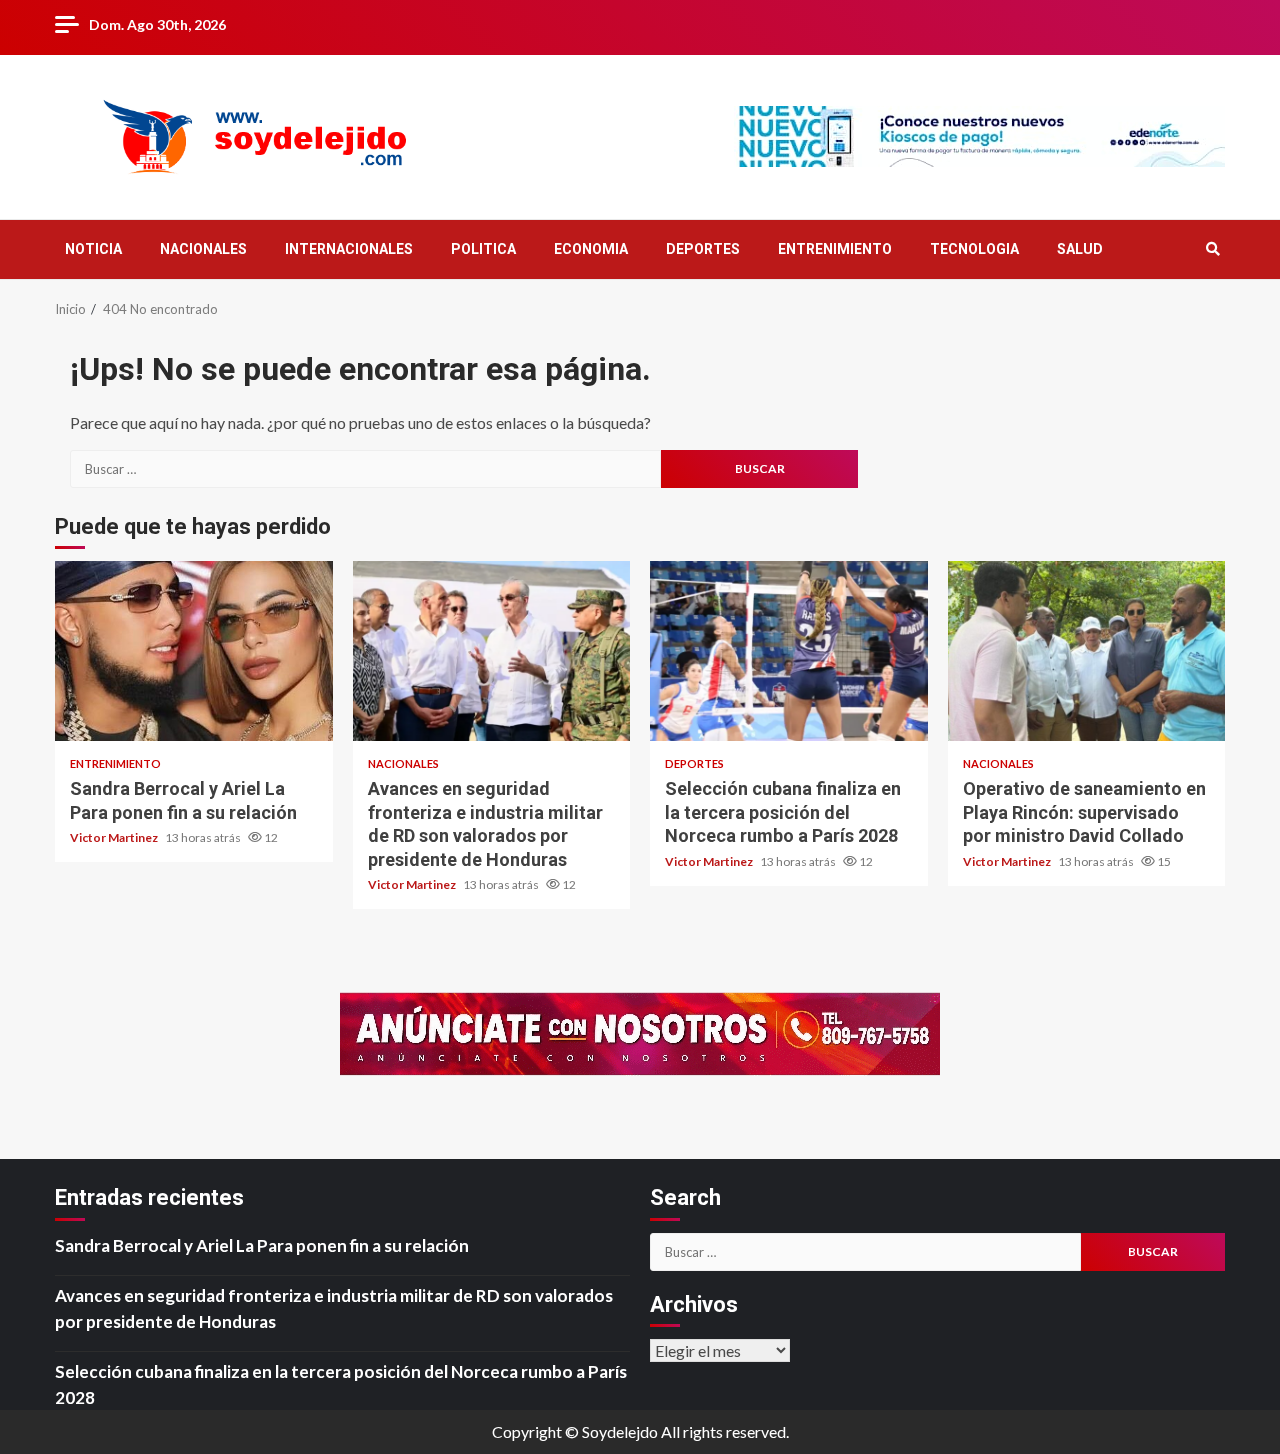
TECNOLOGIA (974, 249)
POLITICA (483, 249)
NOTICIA (93, 249)
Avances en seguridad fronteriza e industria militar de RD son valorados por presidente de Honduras (492, 651)
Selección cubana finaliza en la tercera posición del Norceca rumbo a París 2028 (789, 651)
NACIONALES (203, 249)
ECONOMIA (591, 249)
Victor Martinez (115, 837)
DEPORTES (703, 249)
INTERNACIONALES (349, 249)
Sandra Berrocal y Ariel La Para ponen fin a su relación (194, 651)
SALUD (1080, 249)
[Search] (1212, 249)
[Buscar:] (365, 469)
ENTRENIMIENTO (835, 249)
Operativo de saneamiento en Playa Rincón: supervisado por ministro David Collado (1087, 651)
